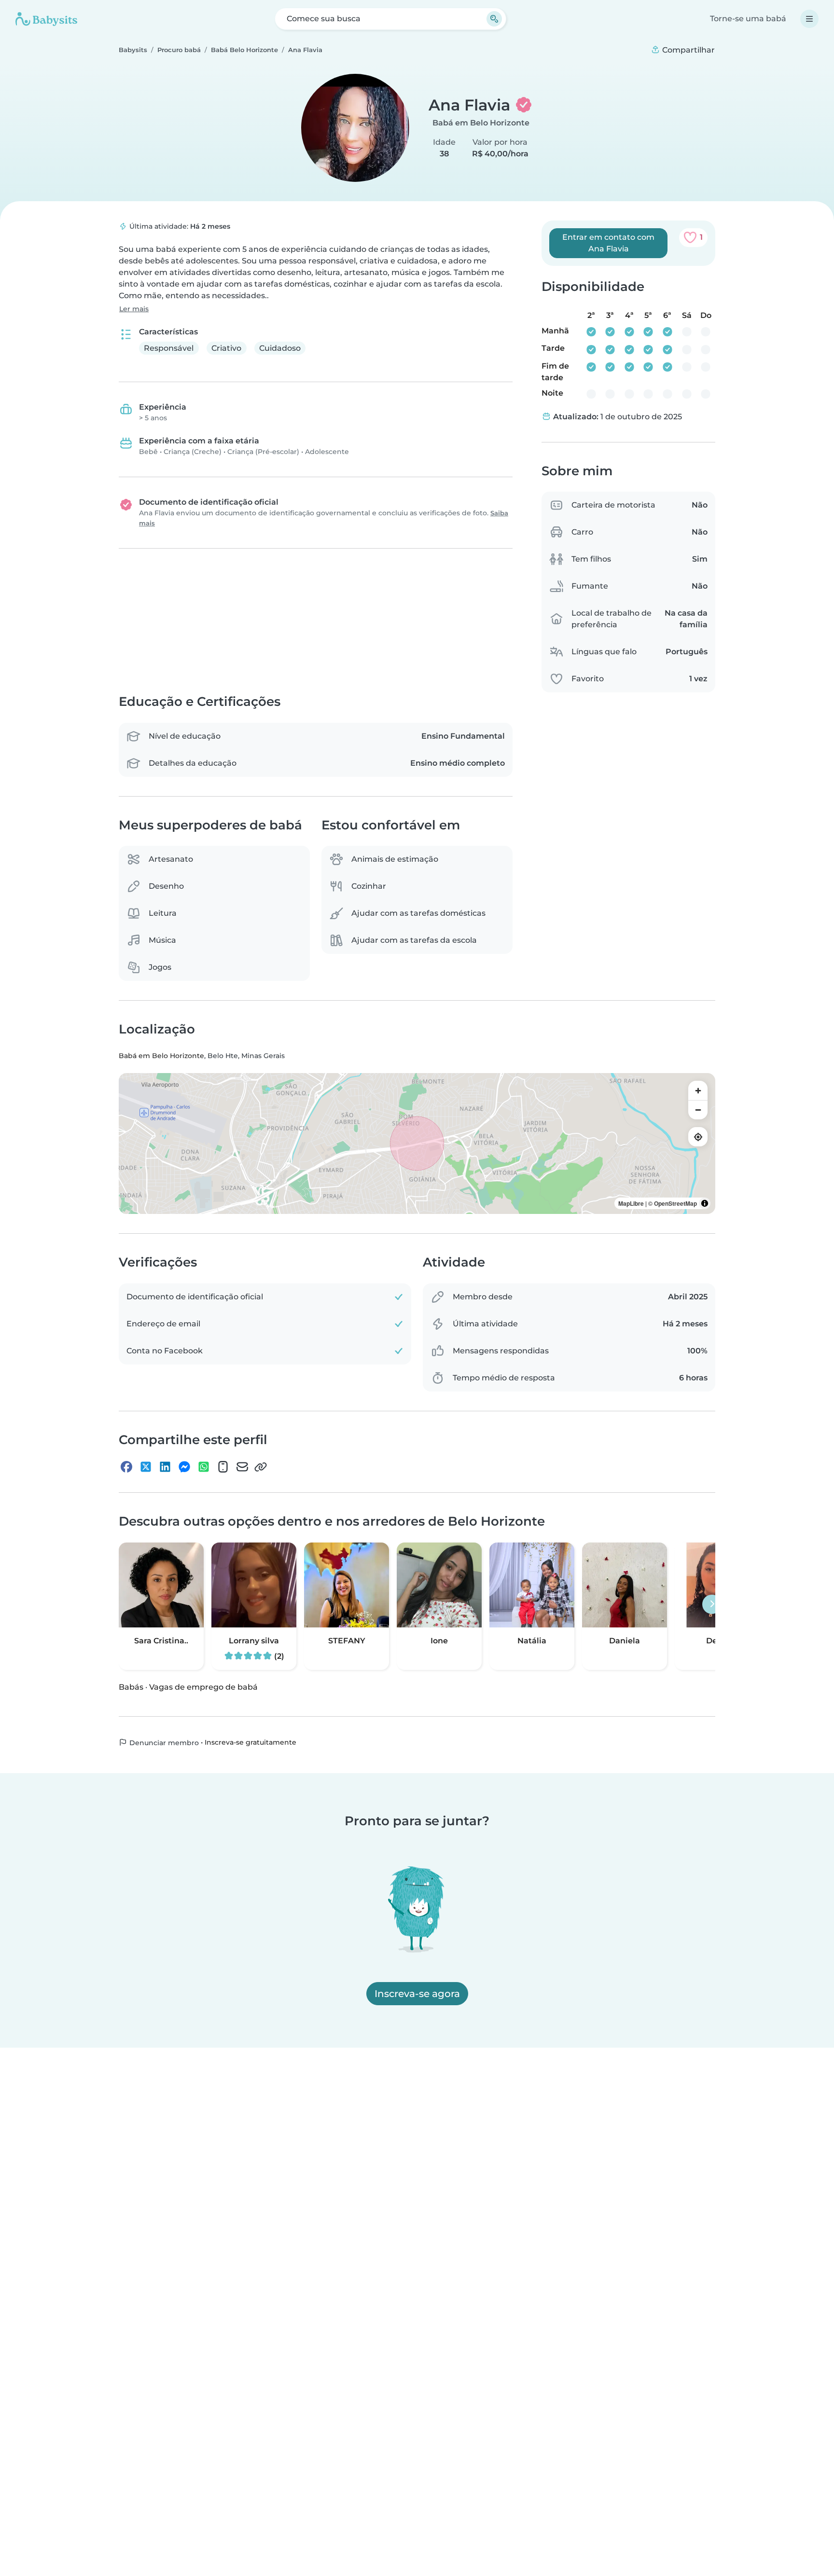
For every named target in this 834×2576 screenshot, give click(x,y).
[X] (146, 1467)
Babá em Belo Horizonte (481, 123)
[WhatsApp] (204, 1467)
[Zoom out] (698, 1110)
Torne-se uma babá (748, 19)
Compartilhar (688, 50)
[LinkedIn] (165, 1467)
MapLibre (631, 1204)
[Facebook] (126, 1467)
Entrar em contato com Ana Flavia (608, 243)
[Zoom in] (698, 1091)
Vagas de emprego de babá (203, 1687)
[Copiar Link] (261, 1467)
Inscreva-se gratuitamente (250, 1742)
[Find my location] (698, 1137)
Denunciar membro (163, 1743)
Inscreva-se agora (417, 1994)
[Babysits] (46, 19)
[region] (417, 1144)
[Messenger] (184, 1467)
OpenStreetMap (675, 1204)
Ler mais (134, 309)
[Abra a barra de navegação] (809, 19)
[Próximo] (712, 1604)
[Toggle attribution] (705, 1204)
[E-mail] (242, 1467)
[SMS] (223, 1467)
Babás (131, 1687)
